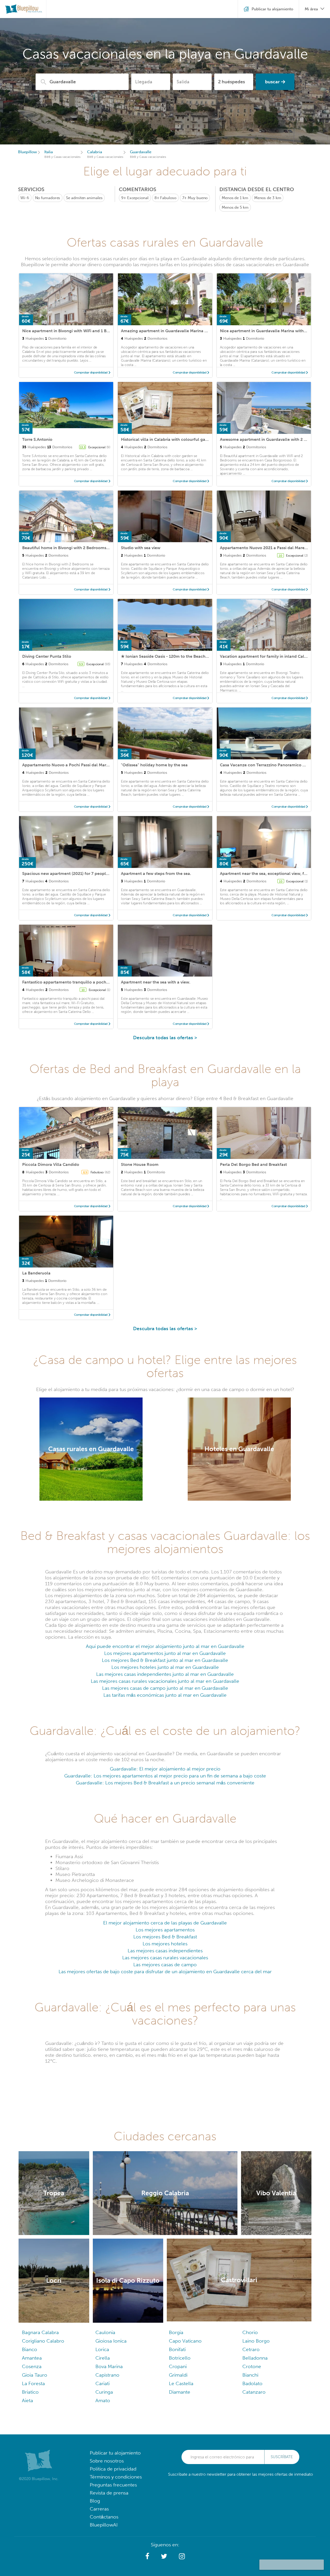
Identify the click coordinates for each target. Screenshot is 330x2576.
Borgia (176, 2332)
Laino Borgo (256, 2341)
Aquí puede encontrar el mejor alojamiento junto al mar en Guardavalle (165, 1646)
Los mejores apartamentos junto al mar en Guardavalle (165, 1653)
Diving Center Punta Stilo (47, 656)
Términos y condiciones (116, 2477)
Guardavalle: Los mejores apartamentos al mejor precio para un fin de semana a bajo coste (165, 1776)
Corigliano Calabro (43, 2341)
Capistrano (107, 2375)
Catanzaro (254, 2392)
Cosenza (32, 2366)
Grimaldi (178, 2375)
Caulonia (105, 2332)
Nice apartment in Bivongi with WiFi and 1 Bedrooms (73, 331)
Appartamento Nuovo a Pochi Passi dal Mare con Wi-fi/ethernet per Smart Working (103, 765)
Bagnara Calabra (40, 2332)
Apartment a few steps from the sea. (156, 873)
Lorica (102, 2349)
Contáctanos (104, 2517)
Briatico (30, 2392)
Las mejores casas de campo (165, 1965)
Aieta (27, 2400)
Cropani (178, 2366)
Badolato (252, 2383)
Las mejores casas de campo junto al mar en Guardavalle (165, 1688)
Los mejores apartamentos (165, 1930)
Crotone (252, 2366)
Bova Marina (109, 2366)
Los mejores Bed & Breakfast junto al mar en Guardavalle (165, 1660)
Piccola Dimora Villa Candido (51, 1164)
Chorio (250, 2332)
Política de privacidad (113, 2469)
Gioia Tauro (35, 2375)
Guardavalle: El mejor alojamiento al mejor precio (165, 1769)
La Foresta (33, 2383)
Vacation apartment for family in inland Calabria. (267, 656)
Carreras (99, 2509)
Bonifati (177, 2349)
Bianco (30, 2349)
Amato (103, 2400)
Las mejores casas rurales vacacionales (165, 1958)
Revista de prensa (109, 2493)
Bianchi (250, 2375)
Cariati (102, 2383)
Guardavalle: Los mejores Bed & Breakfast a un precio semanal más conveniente (165, 1783)
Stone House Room (140, 1164)
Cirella (103, 2358)
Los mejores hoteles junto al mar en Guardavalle (165, 1667)
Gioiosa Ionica (111, 2341)
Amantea (32, 2358)
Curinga (104, 2392)
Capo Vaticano (185, 2341)
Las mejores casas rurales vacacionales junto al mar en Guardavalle (165, 1681)
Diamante (180, 2392)
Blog (95, 2501)
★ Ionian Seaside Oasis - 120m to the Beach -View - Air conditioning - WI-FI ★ (196, 656)
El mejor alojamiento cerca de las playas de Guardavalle (165, 1923)
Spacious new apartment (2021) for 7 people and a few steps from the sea (94, 873)
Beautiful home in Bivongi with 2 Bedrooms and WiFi (73, 548)
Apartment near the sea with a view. (156, 982)
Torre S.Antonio (37, 439)
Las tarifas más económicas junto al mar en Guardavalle (165, 1695)
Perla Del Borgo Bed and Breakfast (253, 1164)
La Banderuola (36, 1273)
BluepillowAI (104, 2525)
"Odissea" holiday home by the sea (154, 765)
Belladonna (255, 2358)
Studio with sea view (141, 548)
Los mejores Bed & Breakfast (165, 1937)
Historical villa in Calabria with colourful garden (168, 439)
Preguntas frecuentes (113, 2485)
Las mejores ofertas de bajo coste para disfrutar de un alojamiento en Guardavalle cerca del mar (165, 1972)
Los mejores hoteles (165, 1944)
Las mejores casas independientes (165, 1951)
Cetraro (251, 2349)
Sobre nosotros (107, 2461)
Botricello (180, 2358)
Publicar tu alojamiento (115, 2453)
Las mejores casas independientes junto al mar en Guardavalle (165, 1674)
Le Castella (181, 2383)
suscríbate (282, 2457)
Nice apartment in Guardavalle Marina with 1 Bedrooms (274, 331)
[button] (147, 2556)
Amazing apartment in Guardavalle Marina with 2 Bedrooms (179, 331)
